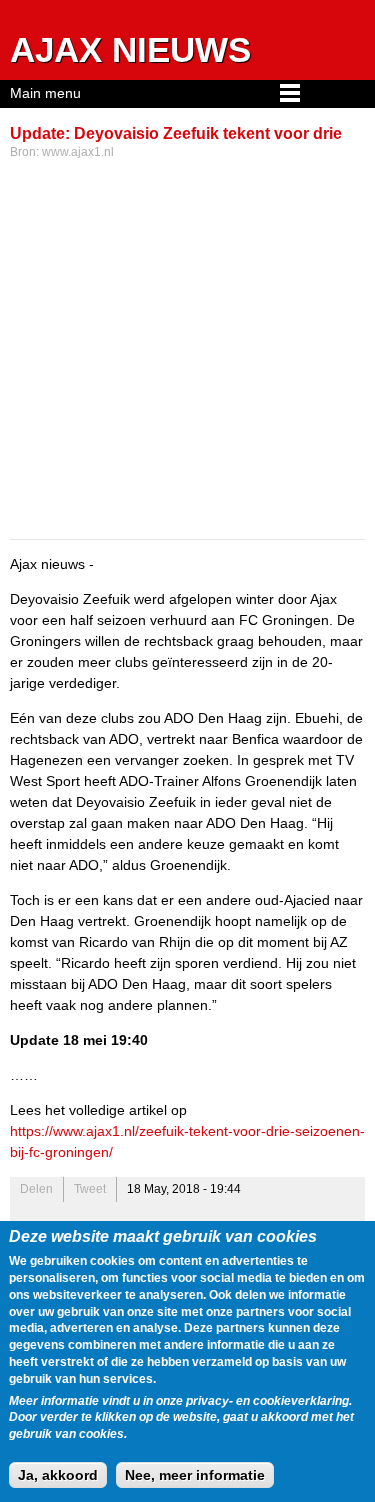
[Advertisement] (187, 351)
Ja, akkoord (58, 1475)
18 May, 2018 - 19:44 (184, 1189)
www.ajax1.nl (78, 152)
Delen (36, 1189)
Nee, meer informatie (195, 1475)
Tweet (90, 1189)
